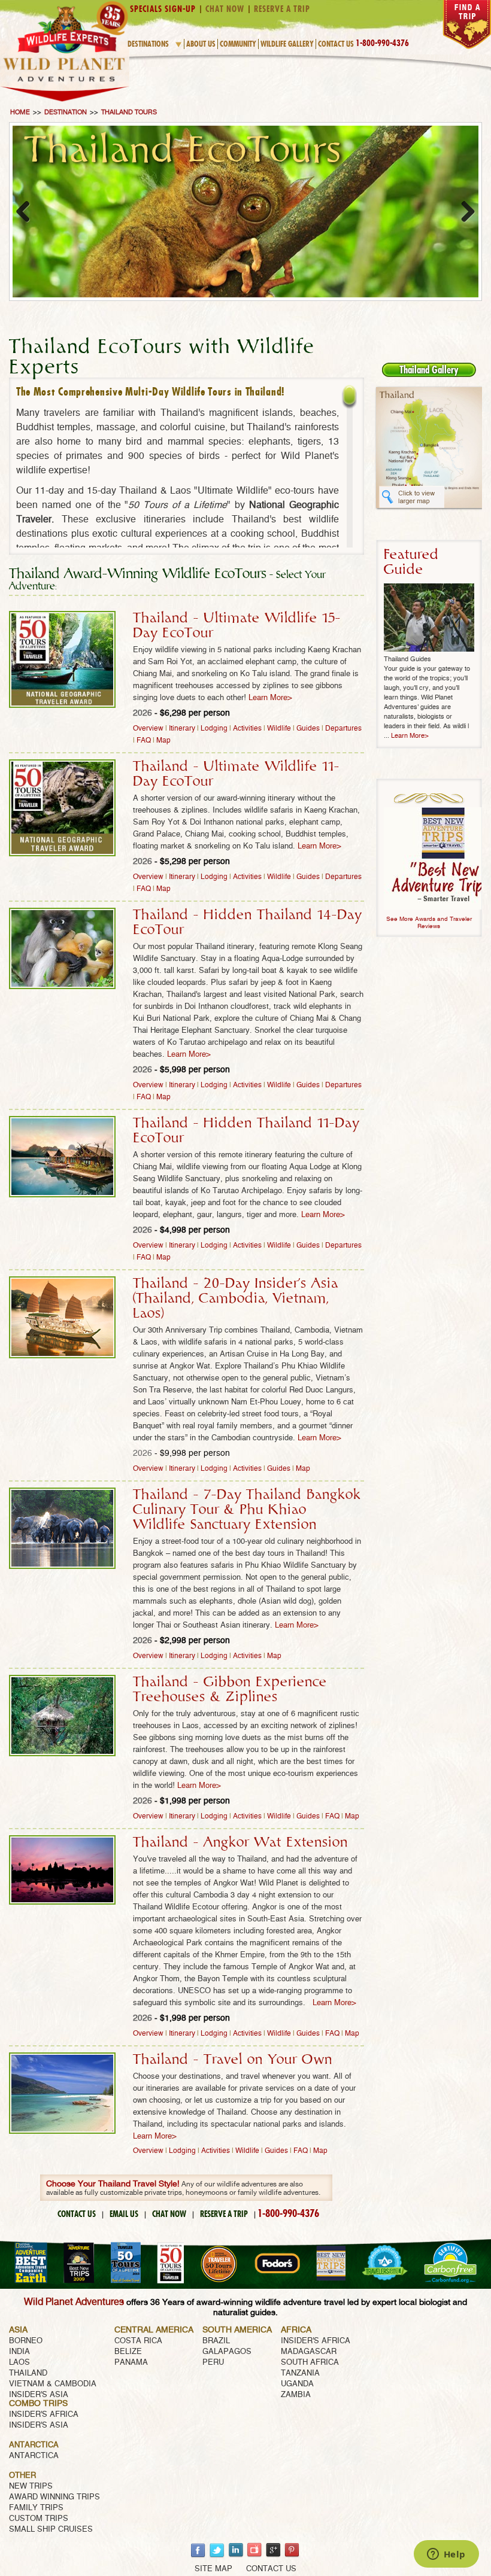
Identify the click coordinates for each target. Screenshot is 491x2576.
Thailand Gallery (429, 370)
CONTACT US (77, 2214)
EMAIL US (124, 2214)
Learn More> (270, 698)
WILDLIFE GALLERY (287, 44)
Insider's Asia (39, 2395)
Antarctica (34, 2456)
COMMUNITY (238, 44)
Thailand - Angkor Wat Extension (240, 1842)
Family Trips (36, 2508)
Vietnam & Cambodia (53, 2384)
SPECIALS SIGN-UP (163, 9)
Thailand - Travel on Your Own (233, 2060)
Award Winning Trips (54, 2497)
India (19, 2352)
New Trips (31, 2487)
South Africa (310, 2363)
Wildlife (279, 728)
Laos (19, 2363)
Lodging (214, 728)
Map (163, 740)
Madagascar (309, 2352)
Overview (148, 728)
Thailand (28, 2373)
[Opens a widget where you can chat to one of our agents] (446, 2555)
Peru (213, 2363)
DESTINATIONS (148, 44)
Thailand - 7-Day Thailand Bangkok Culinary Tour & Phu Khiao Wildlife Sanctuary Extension (247, 1510)
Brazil (216, 2341)
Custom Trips (39, 2519)
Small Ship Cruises (51, 2530)
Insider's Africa (316, 2341)
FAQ (144, 740)
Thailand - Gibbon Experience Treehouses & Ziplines (230, 1690)
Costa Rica (138, 2341)
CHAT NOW (169, 2214)
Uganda (297, 2384)
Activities (247, 728)
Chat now (225, 9)
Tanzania (300, 2373)
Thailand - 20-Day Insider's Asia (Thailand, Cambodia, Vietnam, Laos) (236, 1298)
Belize (128, 2352)
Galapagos (227, 2352)
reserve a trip (282, 9)
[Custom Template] (65, 103)
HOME (20, 112)
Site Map (213, 2569)
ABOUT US (201, 44)
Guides (308, 728)
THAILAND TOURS (129, 112)
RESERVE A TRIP (224, 2214)
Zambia (296, 2395)
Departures (343, 728)
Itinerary (182, 728)
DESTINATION (66, 112)
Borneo (26, 2341)
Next (463, 211)
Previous (28, 211)
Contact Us (336, 44)
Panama (131, 2363)
